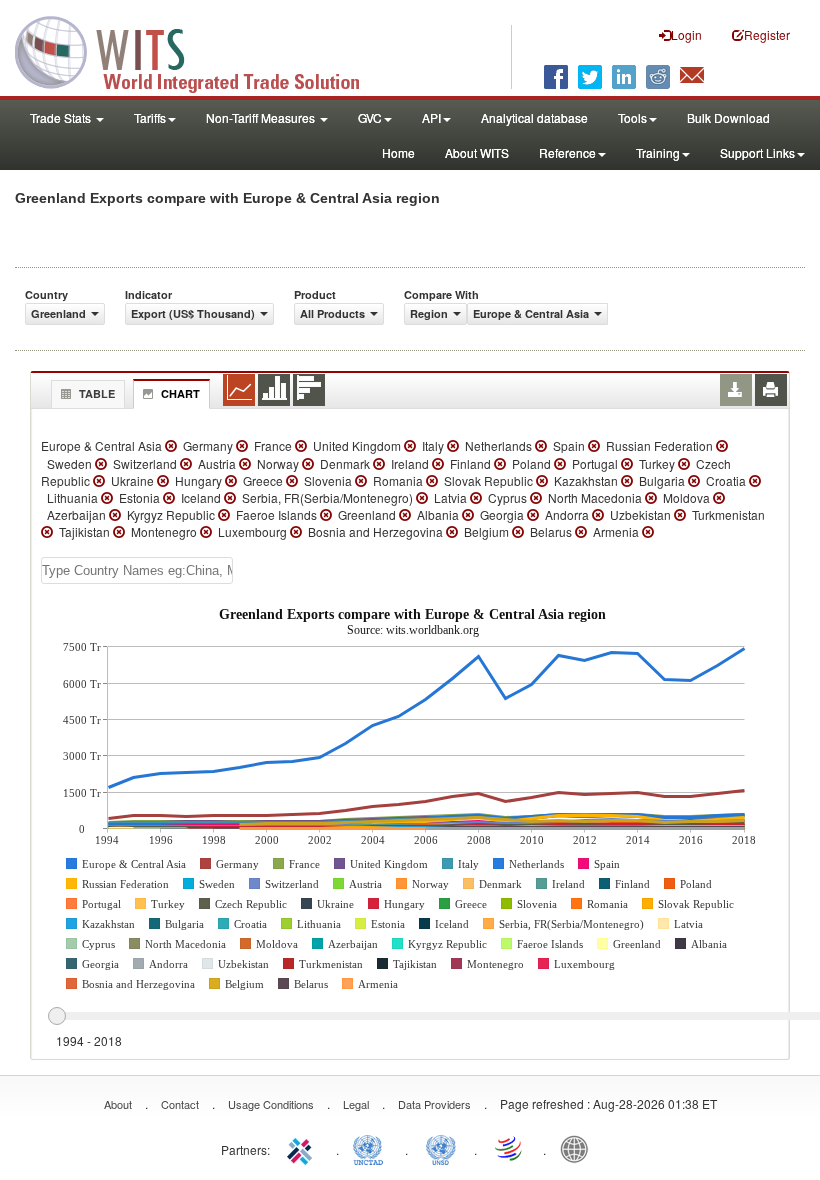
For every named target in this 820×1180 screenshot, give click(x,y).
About (118, 1104)
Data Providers (434, 1104)
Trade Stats (62, 117)
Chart (180, 393)
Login (686, 34)
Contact (180, 1104)
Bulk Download (728, 117)
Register (767, 34)
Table (97, 393)
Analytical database (534, 117)
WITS (200, 50)
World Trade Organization (510, 1148)
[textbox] (137, 570)
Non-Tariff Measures (262, 117)
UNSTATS (441, 1148)
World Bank (579, 1148)
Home (398, 152)
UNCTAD (372, 1148)
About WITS (477, 152)
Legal (356, 1104)
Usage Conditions (271, 1104)
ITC (303, 1148)
